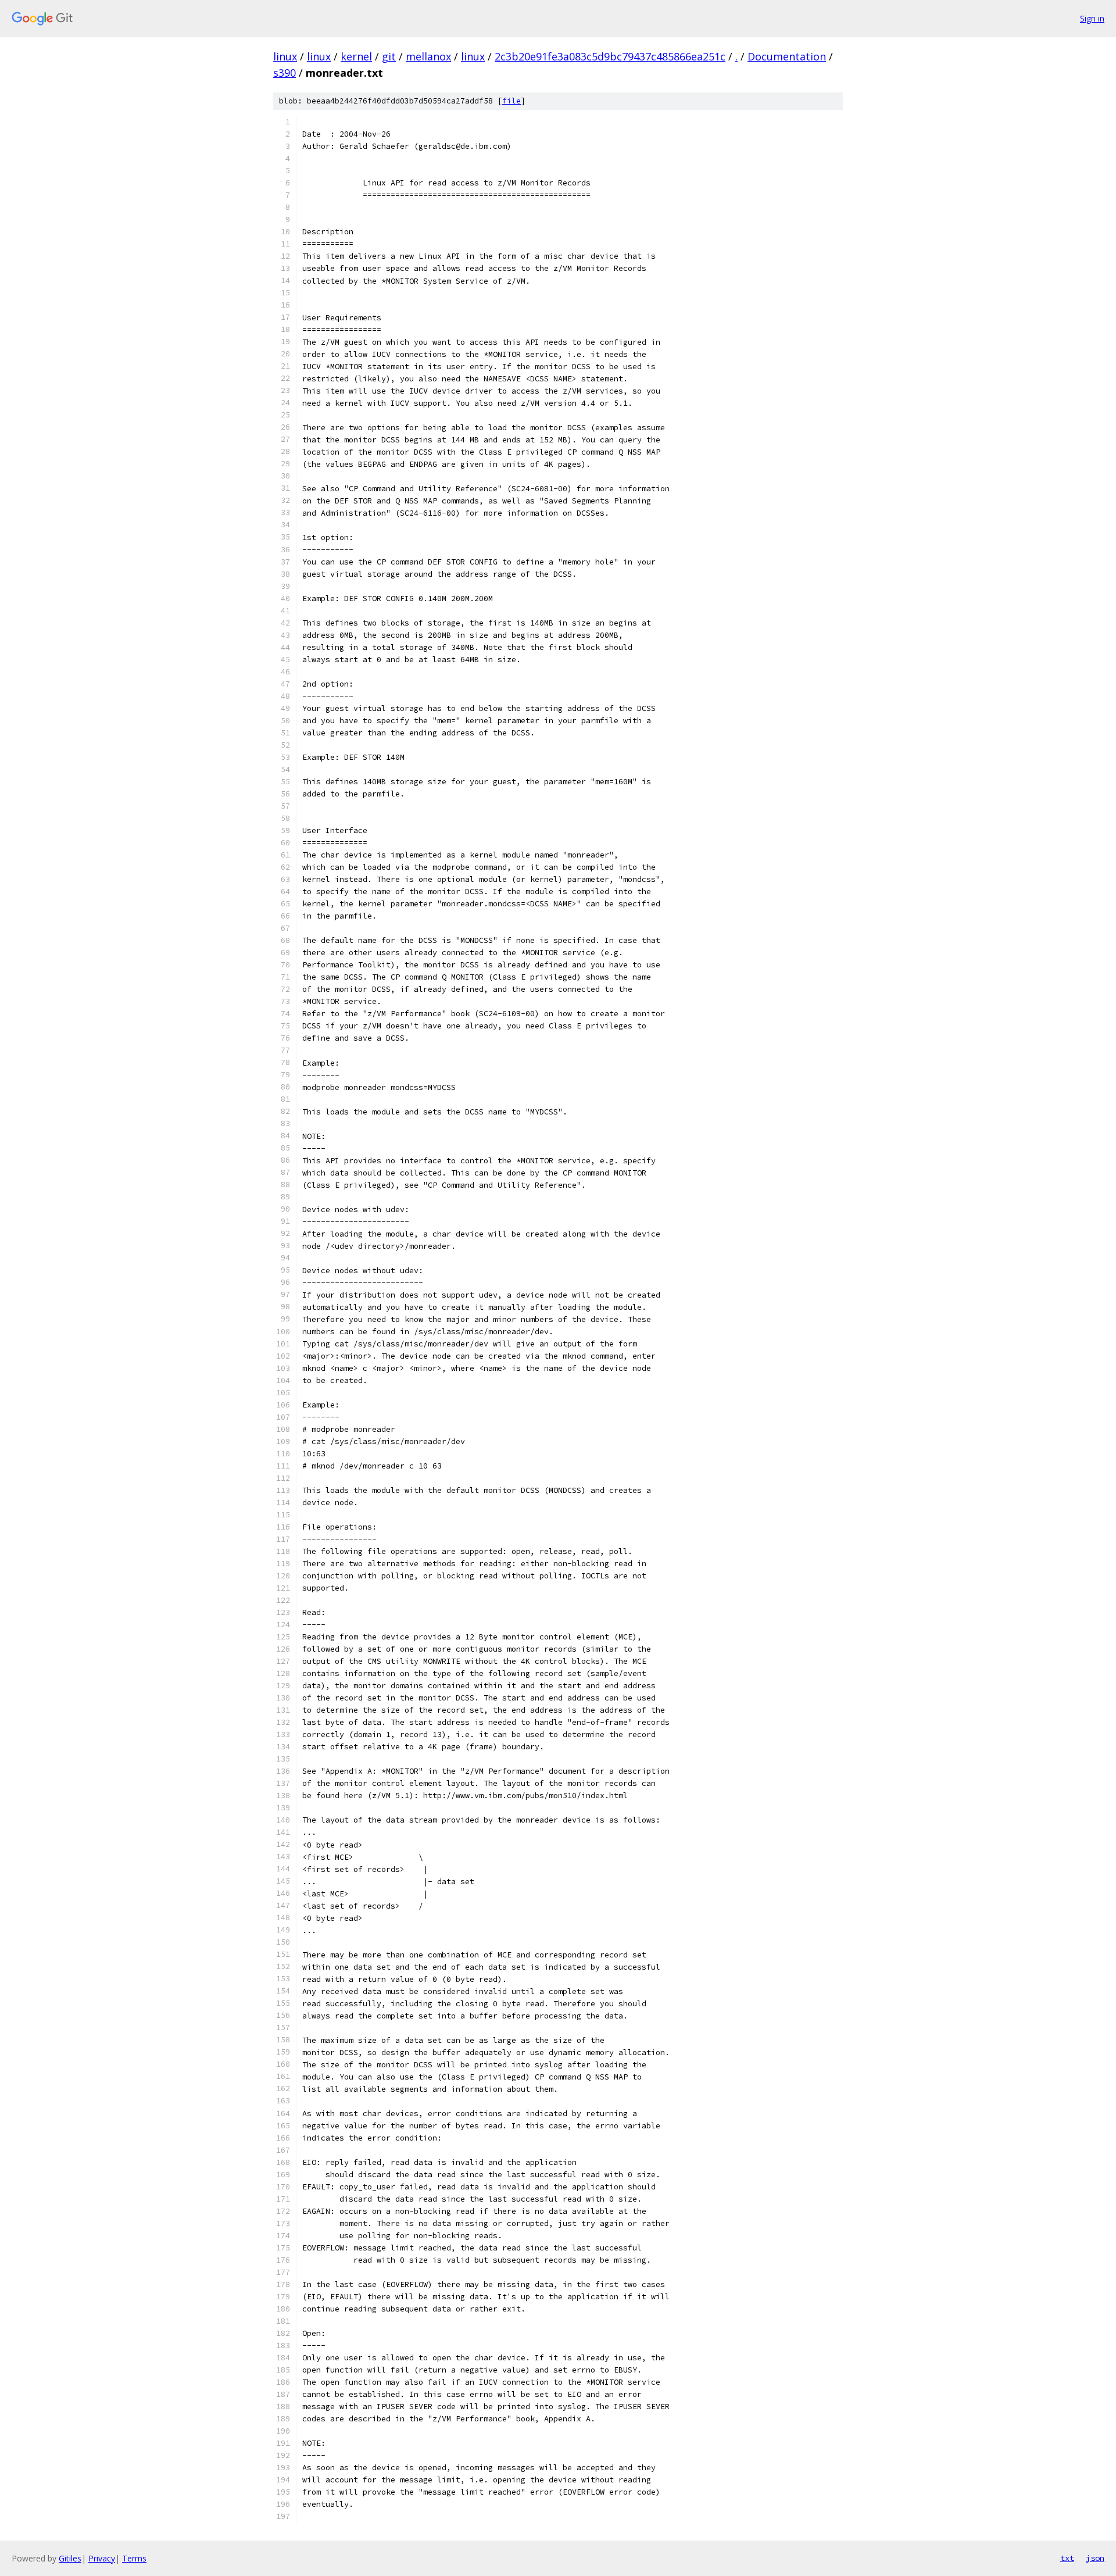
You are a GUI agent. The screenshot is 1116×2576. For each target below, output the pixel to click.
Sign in (1092, 18)
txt (1067, 2558)
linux (285, 56)
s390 (285, 73)
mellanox (428, 56)
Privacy (102, 2558)
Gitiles (70, 2558)
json (1095, 2558)
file (512, 101)
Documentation (787, 56)
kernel (356, 56)
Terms (134, 2558)
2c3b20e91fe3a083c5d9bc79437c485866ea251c (610, 56)
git (389, 56)
